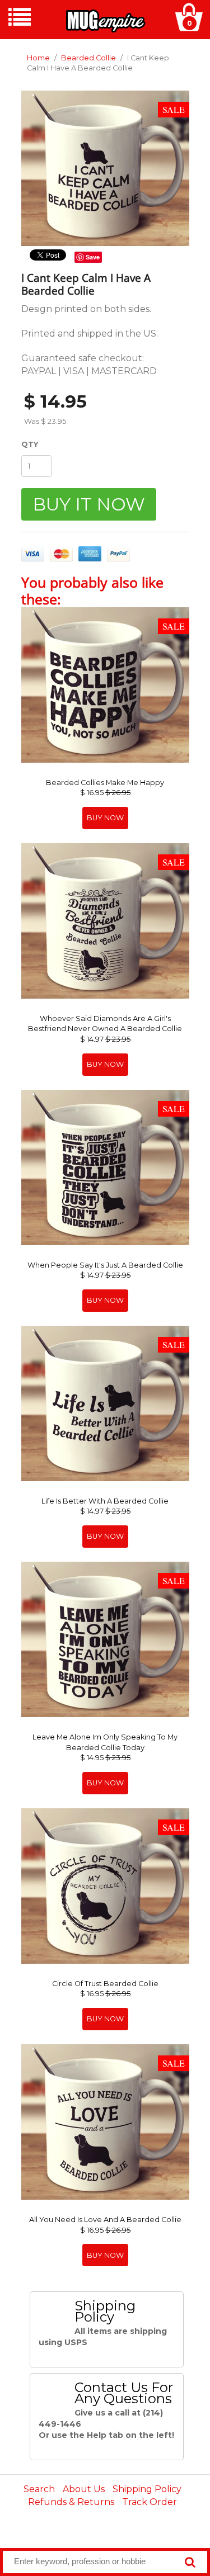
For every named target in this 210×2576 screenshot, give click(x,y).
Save (93, 257)
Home (38, 58)
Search (39, 2489)
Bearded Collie (88, 58)
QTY (30, 444)
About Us (84, 2489)
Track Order (150, 2502)
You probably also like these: (92, 590)
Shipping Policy (147, 2489)
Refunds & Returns (71, 2502)
